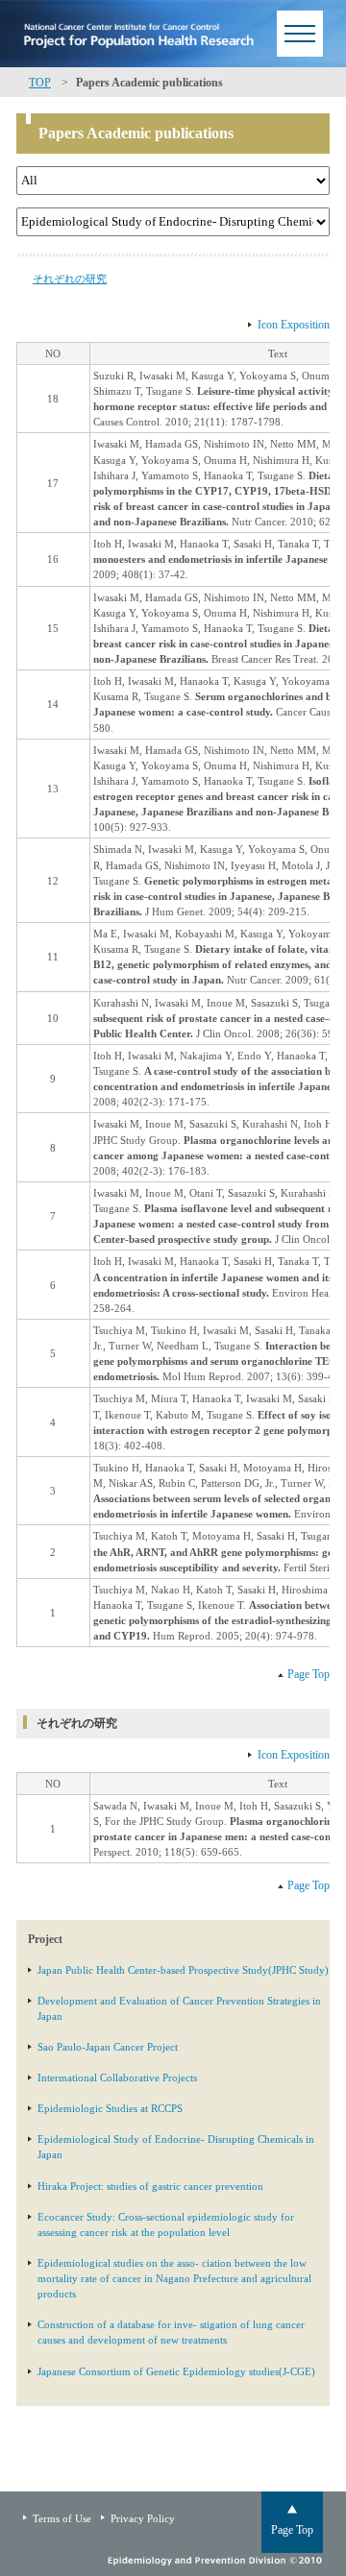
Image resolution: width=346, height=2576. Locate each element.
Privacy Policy (143, 2518)
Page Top (309, 1674)
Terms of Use (62, 2518)
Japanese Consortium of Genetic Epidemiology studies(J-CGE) (176, 2371)
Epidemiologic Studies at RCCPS (110, 2108)
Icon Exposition (294, 325)
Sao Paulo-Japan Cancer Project (108, 2047)
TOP (40, 83)
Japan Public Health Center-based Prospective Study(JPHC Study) (183, 1970)
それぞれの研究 (70, 279)
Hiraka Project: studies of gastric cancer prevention (150, 2186)
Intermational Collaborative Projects (117, 2078)
